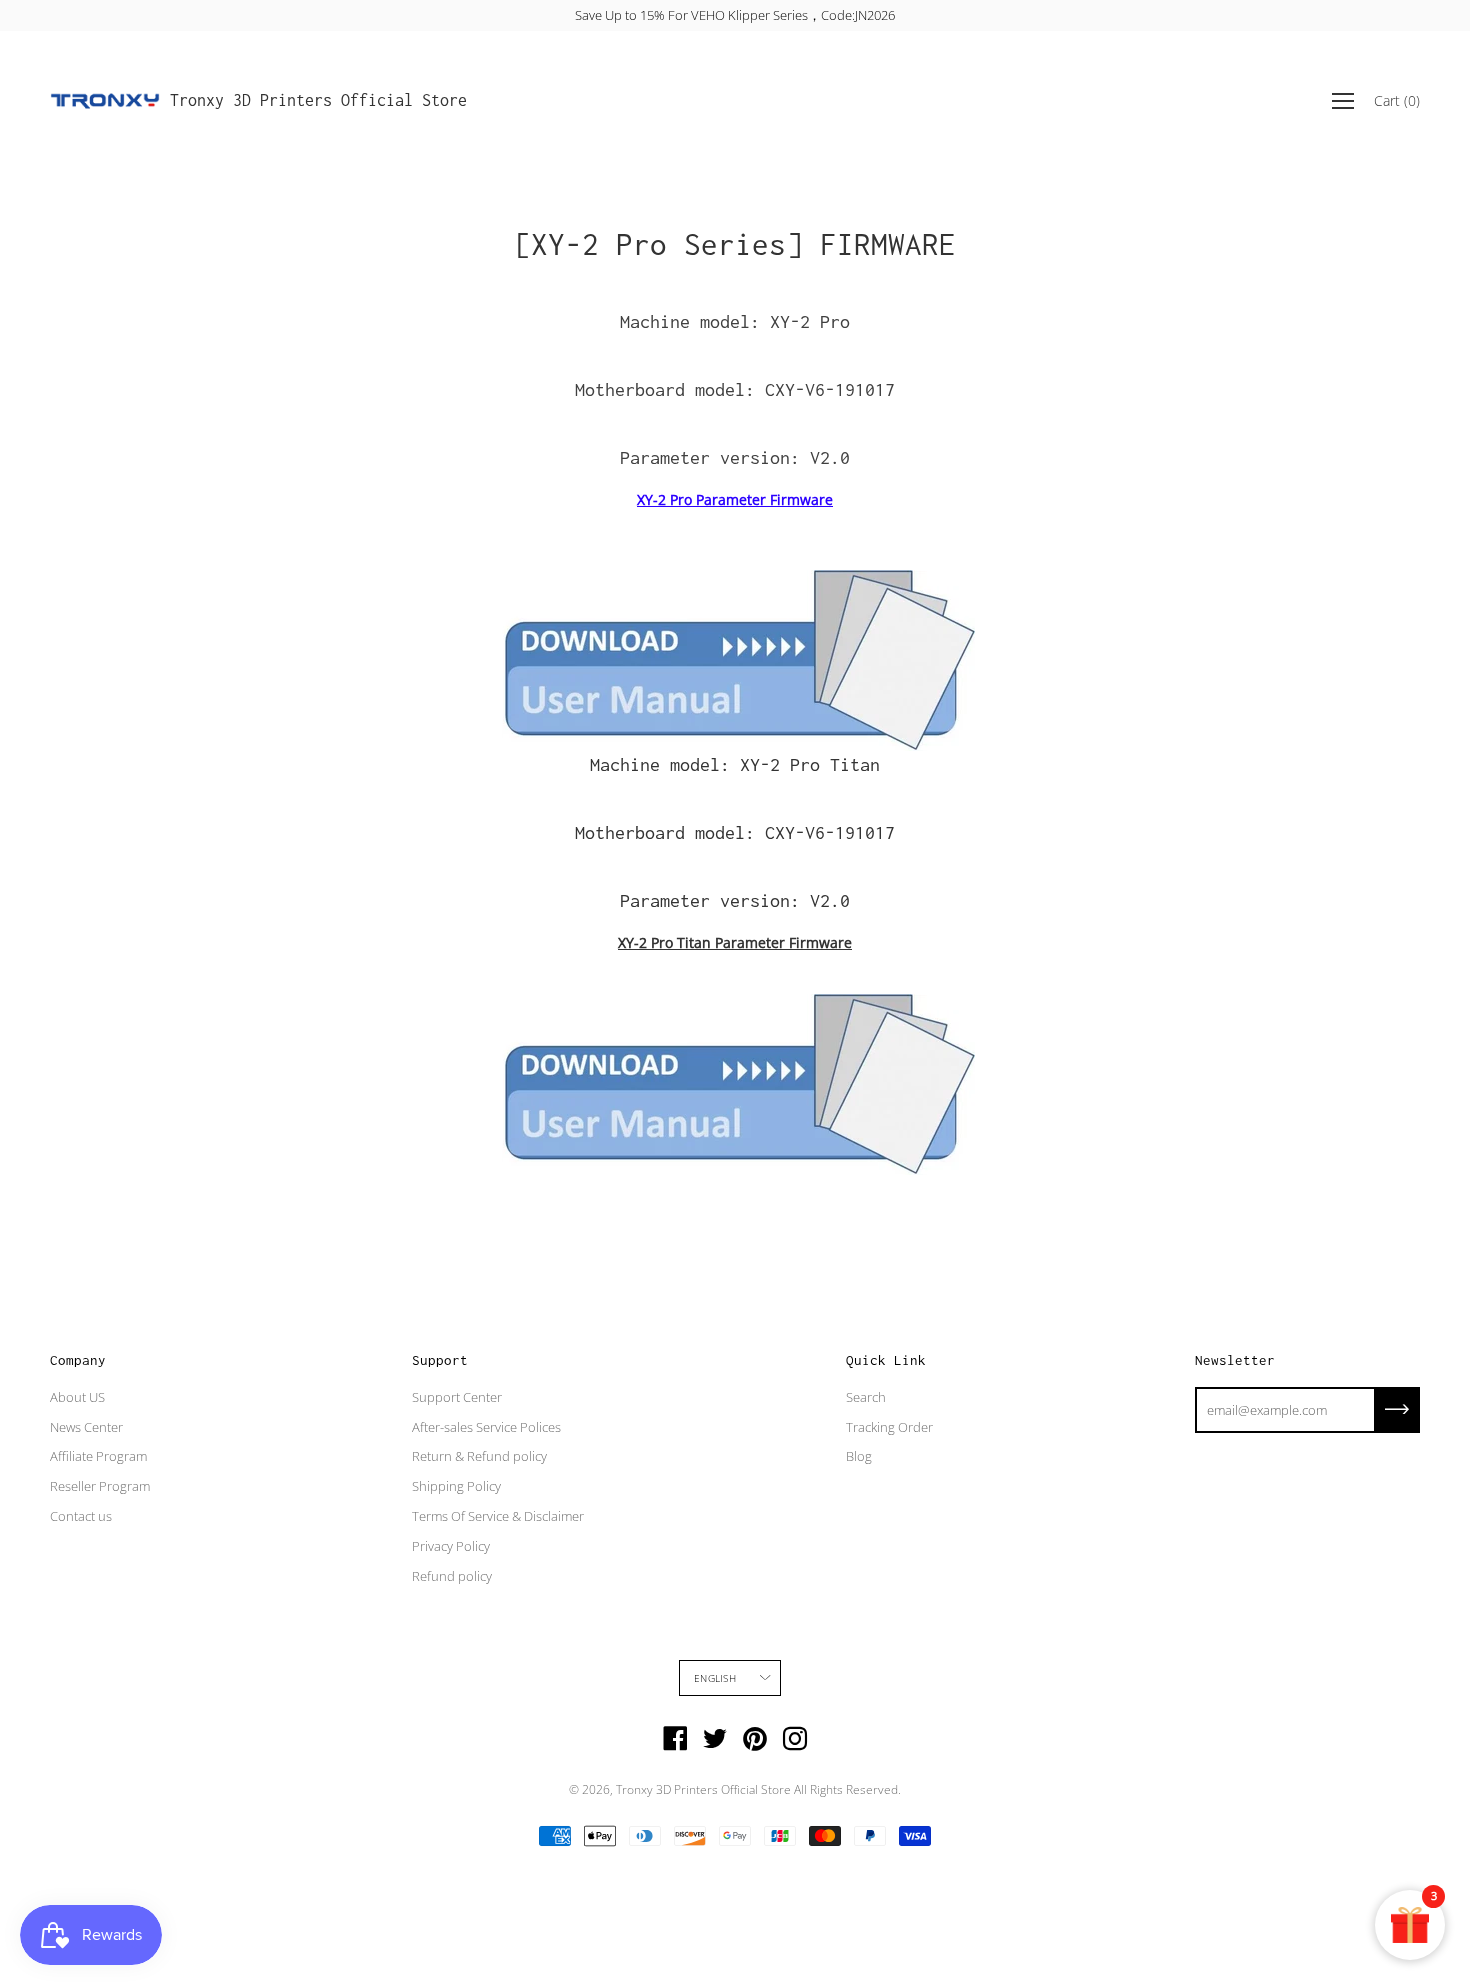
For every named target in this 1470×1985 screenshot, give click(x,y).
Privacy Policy (451, 1546)
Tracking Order (889, 1427)
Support (440, 1360)
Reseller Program (100, 1486)
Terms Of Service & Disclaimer (498, 1516)
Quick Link (886, 1360)
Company (78, 1360)
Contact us (81, 1516)
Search (866, 1397)
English (714, 1678)
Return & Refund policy (479, 1456)
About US (77, 1397)
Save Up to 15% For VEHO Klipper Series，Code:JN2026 (735, 15)
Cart (1397, 100)
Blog (859, 1456)
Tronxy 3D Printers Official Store (318, 100)
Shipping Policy (456, 1486)
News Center (86, 1427)
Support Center (457, 1397)
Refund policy (452, 1576)
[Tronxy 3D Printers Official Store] (105, 101)
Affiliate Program (98, 1456)
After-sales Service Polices (486, 1427)
